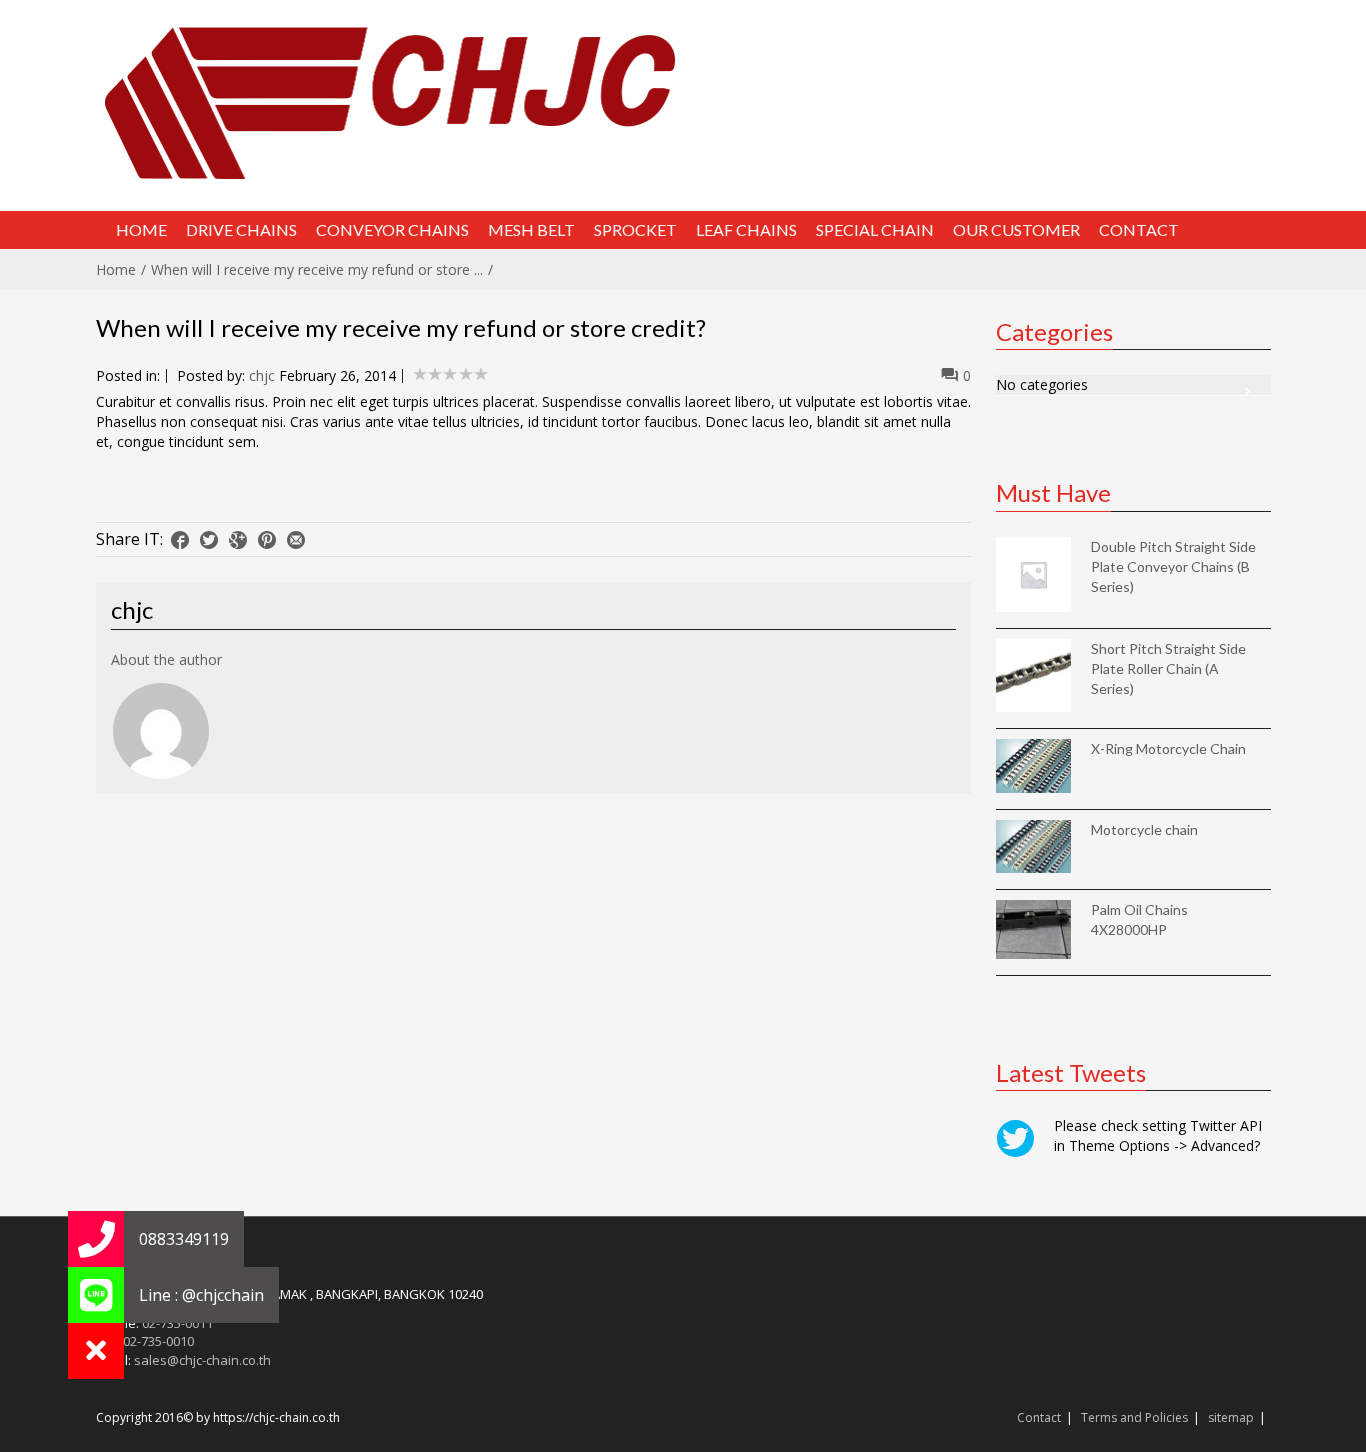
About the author (166, 659)
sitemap (1231, 1417)
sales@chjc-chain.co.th (202, 1360)
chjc (262, 375)
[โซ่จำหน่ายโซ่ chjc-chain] (683, 102)
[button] (96, 1351)
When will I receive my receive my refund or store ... (317, 269)
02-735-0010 (158, 1341)
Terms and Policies (1134, 1417)
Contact (1039, 1417)
